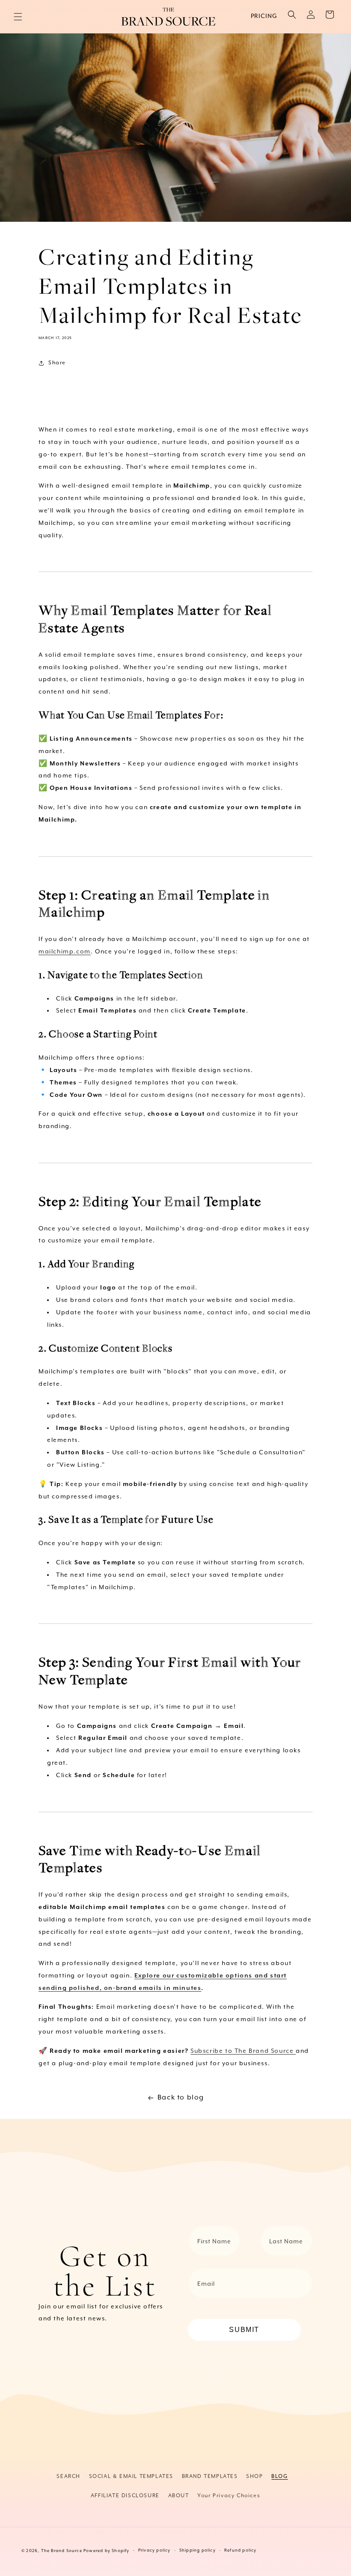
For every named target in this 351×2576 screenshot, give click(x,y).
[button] (18, 17)
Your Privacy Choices (229, 2496)
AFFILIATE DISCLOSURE (125, 2496)
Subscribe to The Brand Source (243, 2051)
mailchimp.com (65, 952)
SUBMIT (244, 2330)
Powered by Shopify (107, 2551)
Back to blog (181, 2098)
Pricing (264, 16)
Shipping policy (198, 2551)
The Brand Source (62, 2551)
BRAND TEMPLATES (210, 2476)
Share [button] (57, 363)
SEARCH (68, 2476)
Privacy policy (155, 2551)
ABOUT (179, 2496)
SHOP (254, 2476)
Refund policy (241, 2551)
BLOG (280, 2476)
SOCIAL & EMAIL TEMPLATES (131, 2476)
